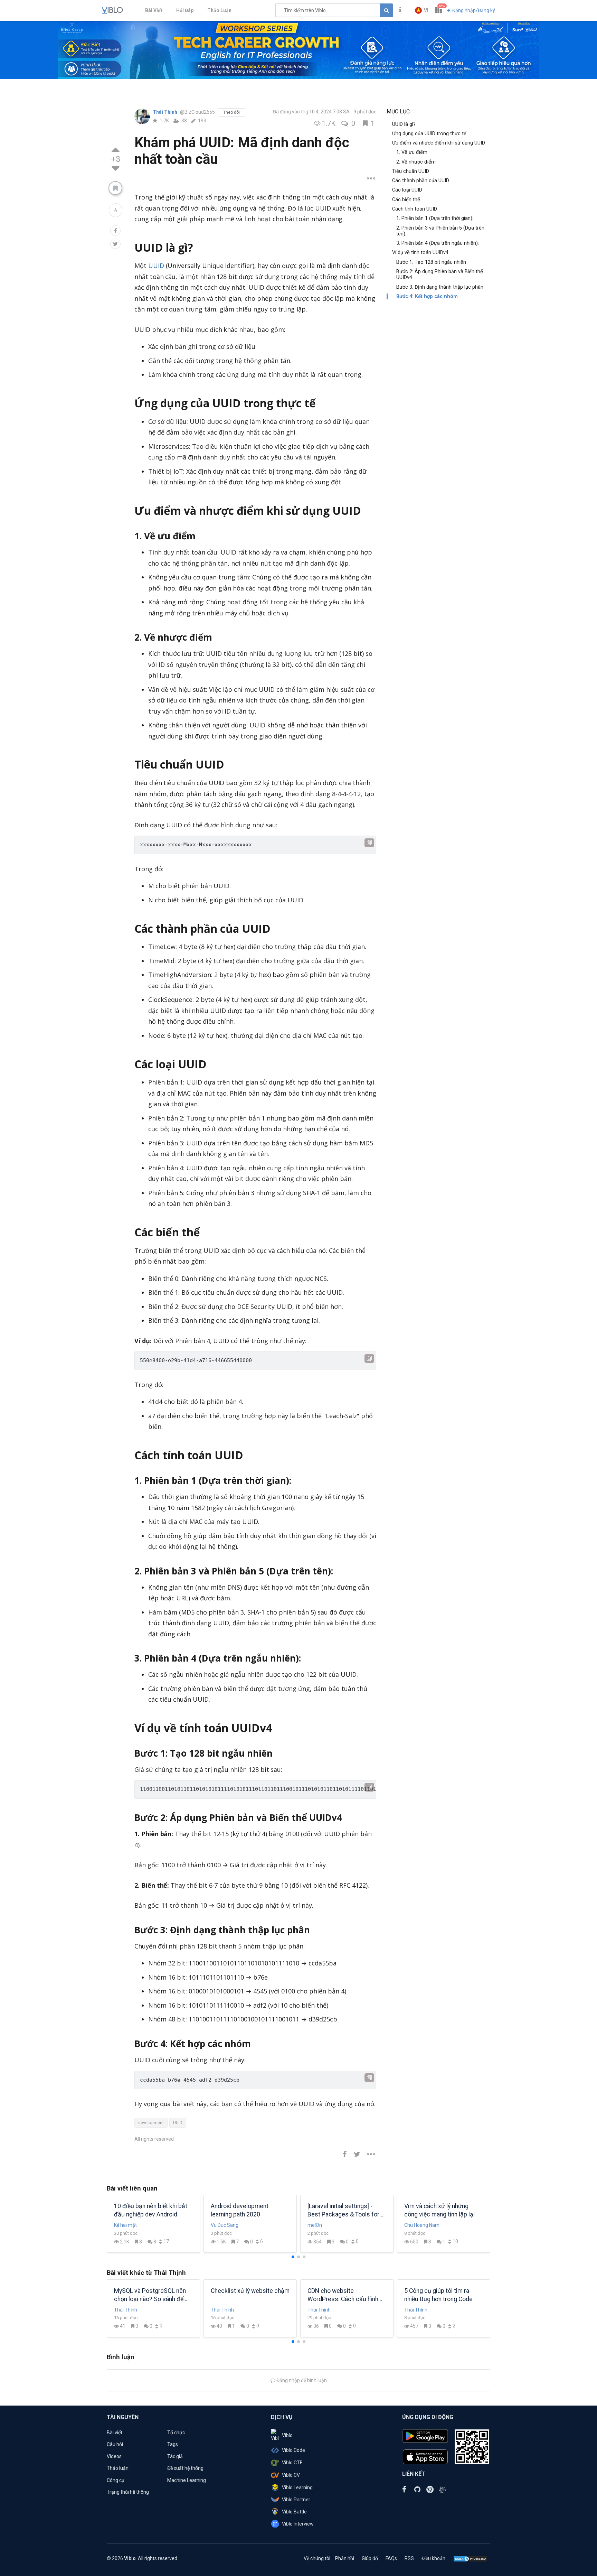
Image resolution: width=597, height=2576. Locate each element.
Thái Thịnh (165, 112)
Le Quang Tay (419, 2225)
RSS (409, 2558)
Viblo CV (291, 2475)
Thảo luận (118, 2468)
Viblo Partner (296, 2500)
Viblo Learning (297, 2487)
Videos (114, 2456)
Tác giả (175, 2456)
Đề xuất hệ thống (185, 2468)
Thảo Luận (219, 10)
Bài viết (115, 2433)
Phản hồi (345, 2558)
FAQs (391, 2558)
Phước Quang (322, 2225)
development (151, 2123)
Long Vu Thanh (130, 2225)
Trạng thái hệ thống (128, 2492)
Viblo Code (293, 2450)
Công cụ (116, 2480)
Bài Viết (154, 10)
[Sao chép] (369, 843)
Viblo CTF (292, 2463)
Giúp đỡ (370, 2558)
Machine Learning (187, 2480)
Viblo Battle (294, 2512)
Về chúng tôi (317, 2558)
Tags (173, 2444)
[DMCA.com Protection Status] (470, 2558)
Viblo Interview (298, 2524)
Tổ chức (176, 2433)
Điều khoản (433, 2558)
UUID (156, 266)
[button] (422, 10)
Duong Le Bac (226, 2225)
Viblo (287, 2435)
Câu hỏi (115, 2444)
